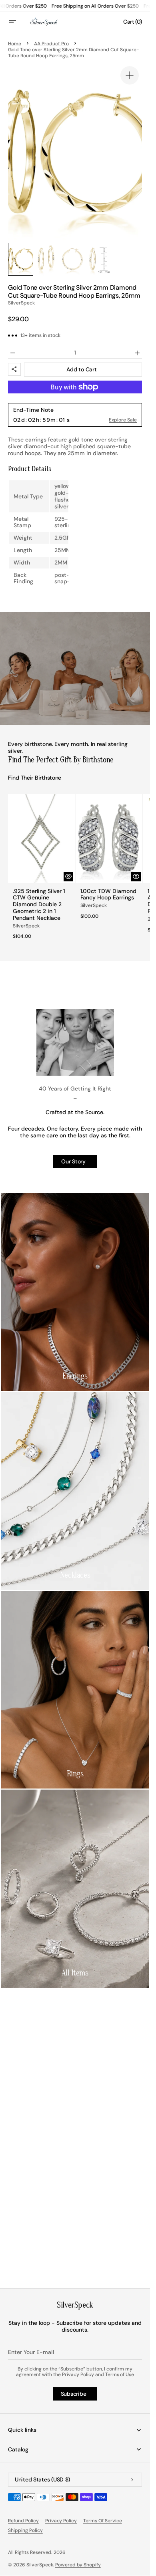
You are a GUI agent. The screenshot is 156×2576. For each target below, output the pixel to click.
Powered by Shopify (78, 2565)
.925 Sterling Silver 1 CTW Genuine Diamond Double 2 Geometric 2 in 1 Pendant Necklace (39, 905)
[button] (18, 22)
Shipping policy (25, 2530)
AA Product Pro (51, 44)
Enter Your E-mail (31, 2352)
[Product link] (41, 869)
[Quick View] (68, 877)
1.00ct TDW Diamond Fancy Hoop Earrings (109, 895)
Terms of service (103, 2521)
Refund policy (23, 2521)
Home (15, 44)
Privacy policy (61, 2521)
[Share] (14, 369)
